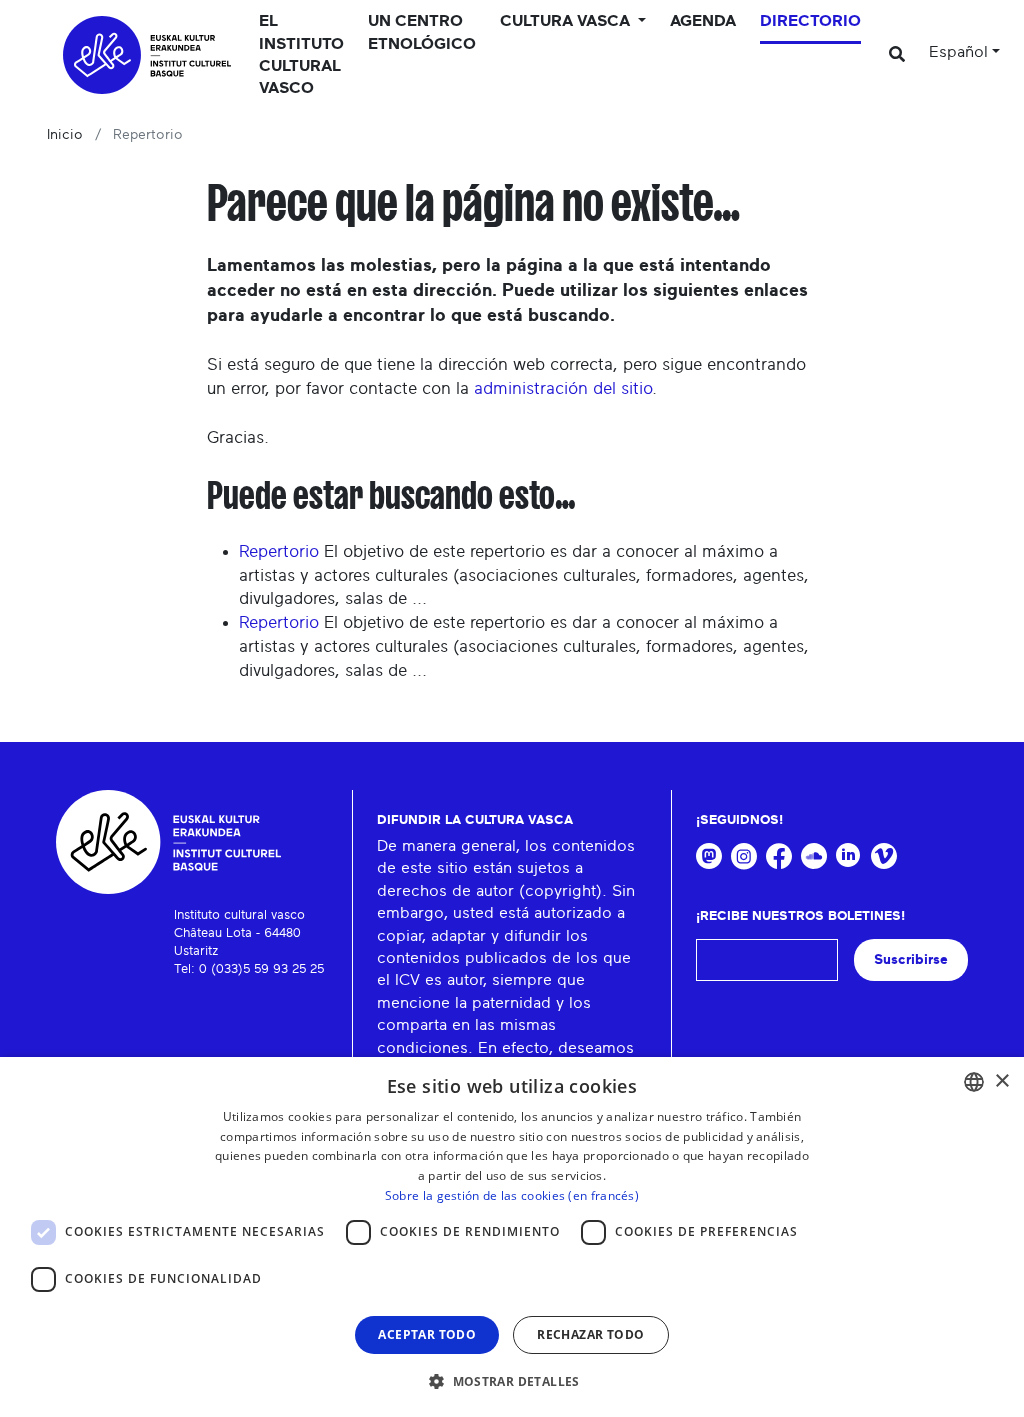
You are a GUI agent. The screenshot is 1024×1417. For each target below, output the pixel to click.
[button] (512, 1381)
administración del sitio (563, 388)
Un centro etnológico (422, 32)
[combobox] (974, 1082)
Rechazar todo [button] (590, 1334)
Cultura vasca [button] (567, 21)
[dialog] (512, 1237)
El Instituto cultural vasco (301, 54)
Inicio (65, 135)
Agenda (703, 21)
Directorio (810, 21)
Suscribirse (911, 959)
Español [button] (958, 52)
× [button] (1001, 1081)
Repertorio (279, 551)
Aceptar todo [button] (427, 1334)
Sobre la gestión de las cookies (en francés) (512, 1195)
